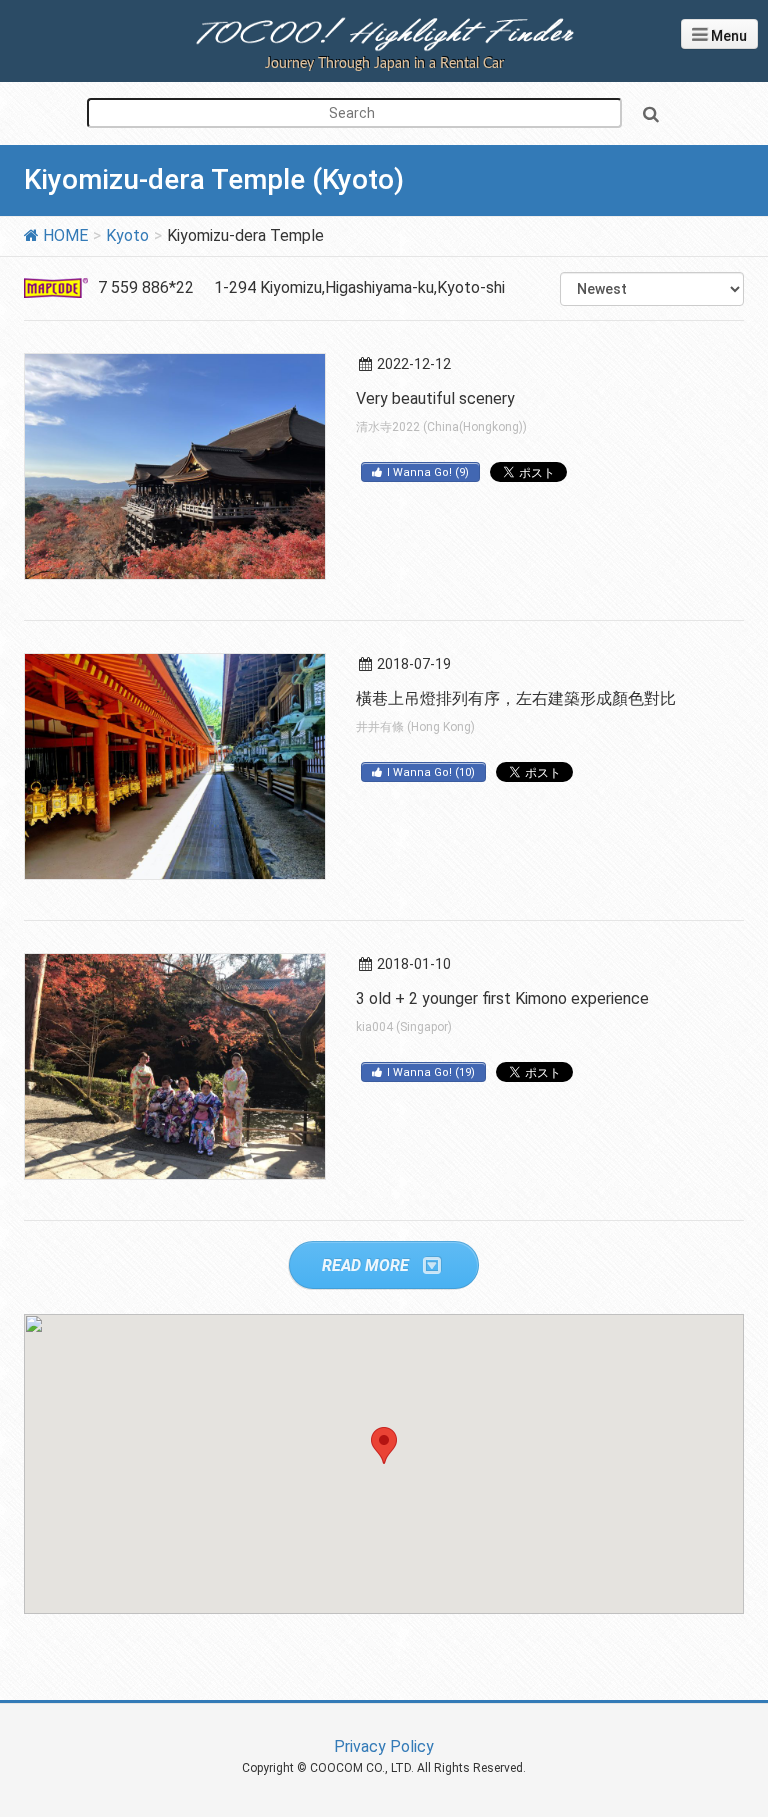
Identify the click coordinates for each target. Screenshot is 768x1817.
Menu (727, 36)
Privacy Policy (384, 1746)
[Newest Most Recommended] (652, 289)
